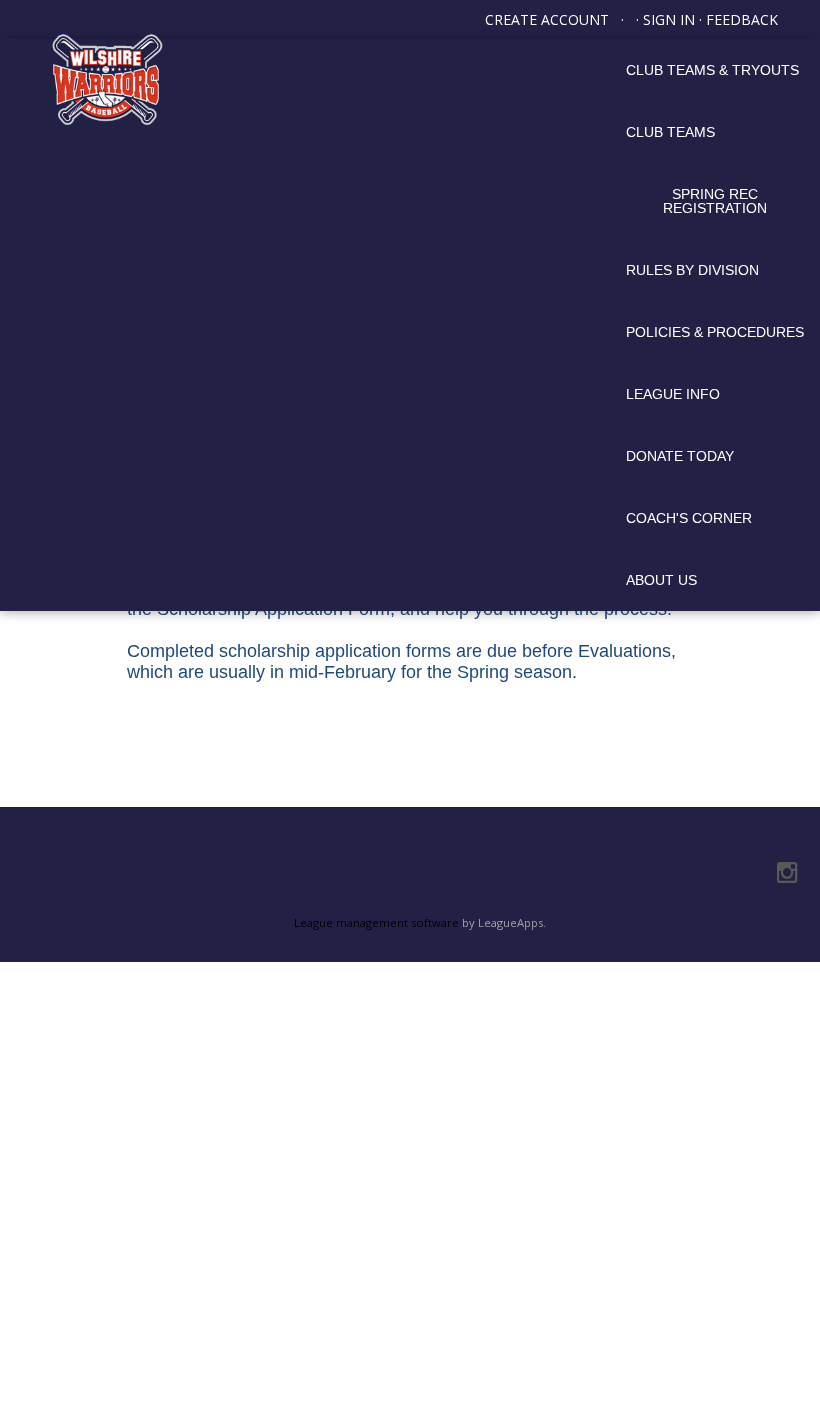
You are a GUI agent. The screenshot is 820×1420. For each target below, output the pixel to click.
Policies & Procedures (715, 332)
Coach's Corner (689, 518)
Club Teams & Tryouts (712, 70)
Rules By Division (692, 270)
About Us (661, 580)
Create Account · (560, 19)
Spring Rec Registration (715, 201)
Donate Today (680, 456)
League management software (376, 922)
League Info (673, 394)
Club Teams (670, 132)
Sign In (669, 19)
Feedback (742, 19)
